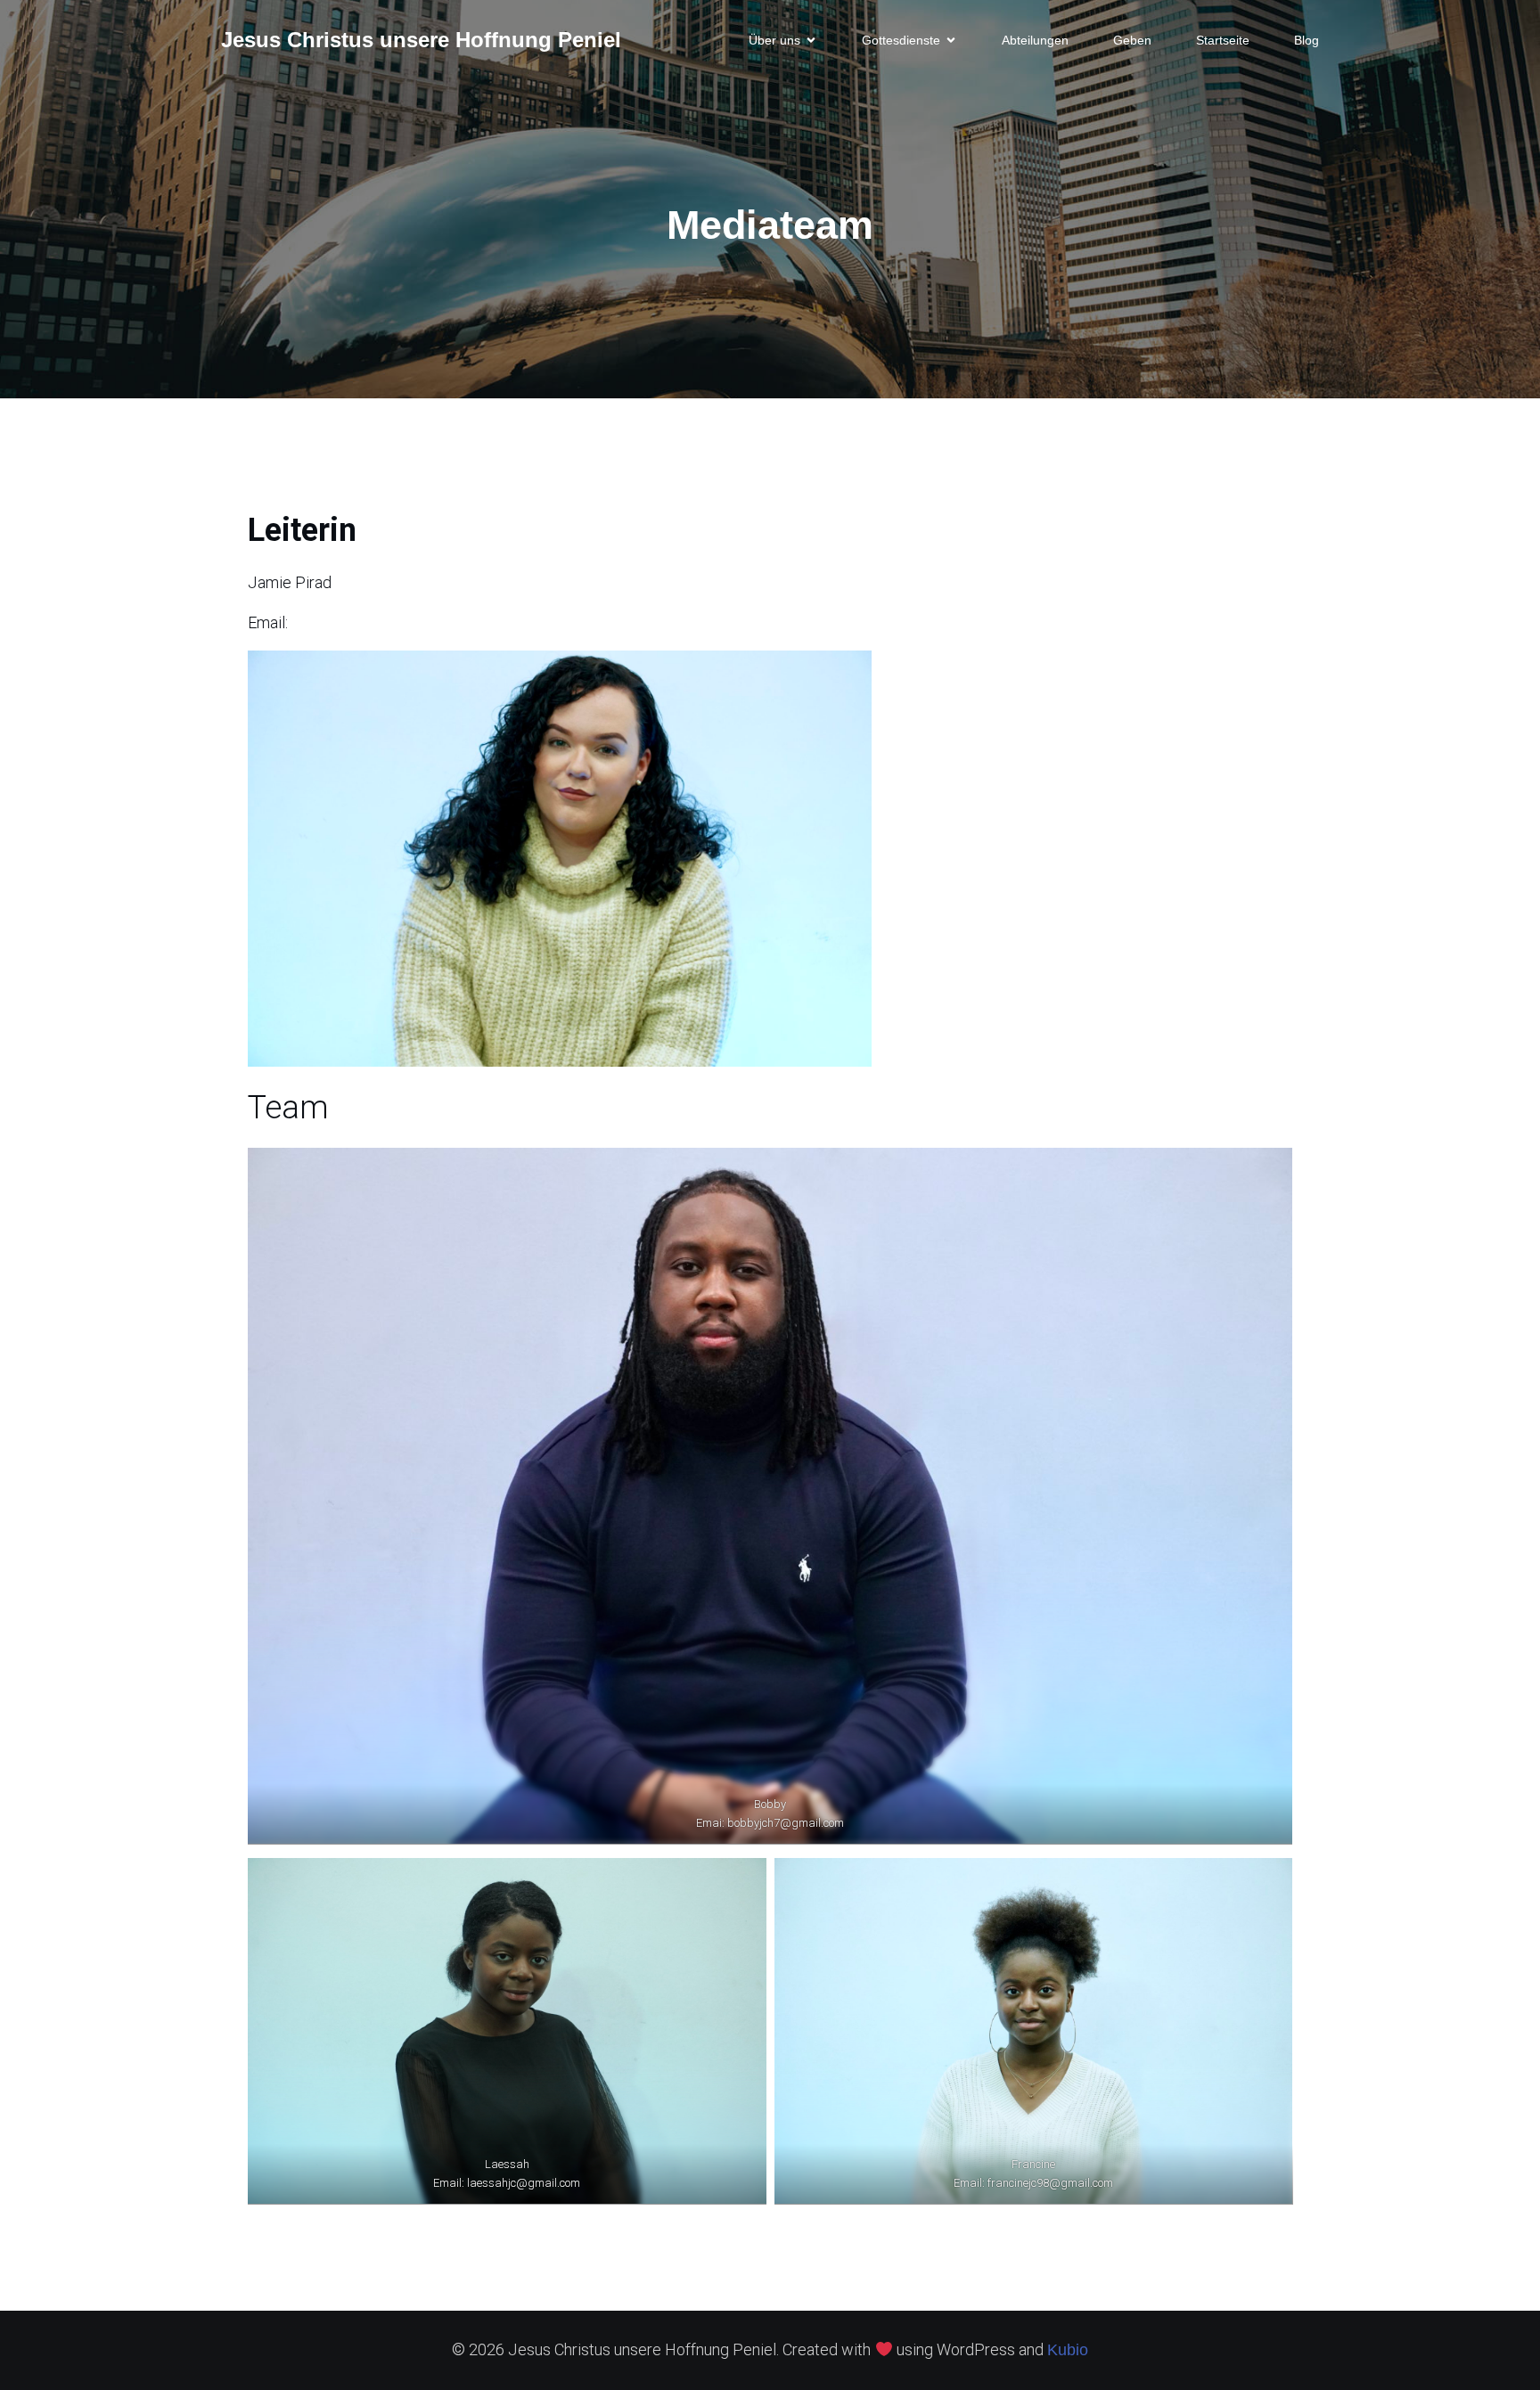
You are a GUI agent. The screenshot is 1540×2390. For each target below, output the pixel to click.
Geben (1132, 40)
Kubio (1068, 2350)
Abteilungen (1035, 40)
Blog (1307, 40)
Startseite (1223, 40)
